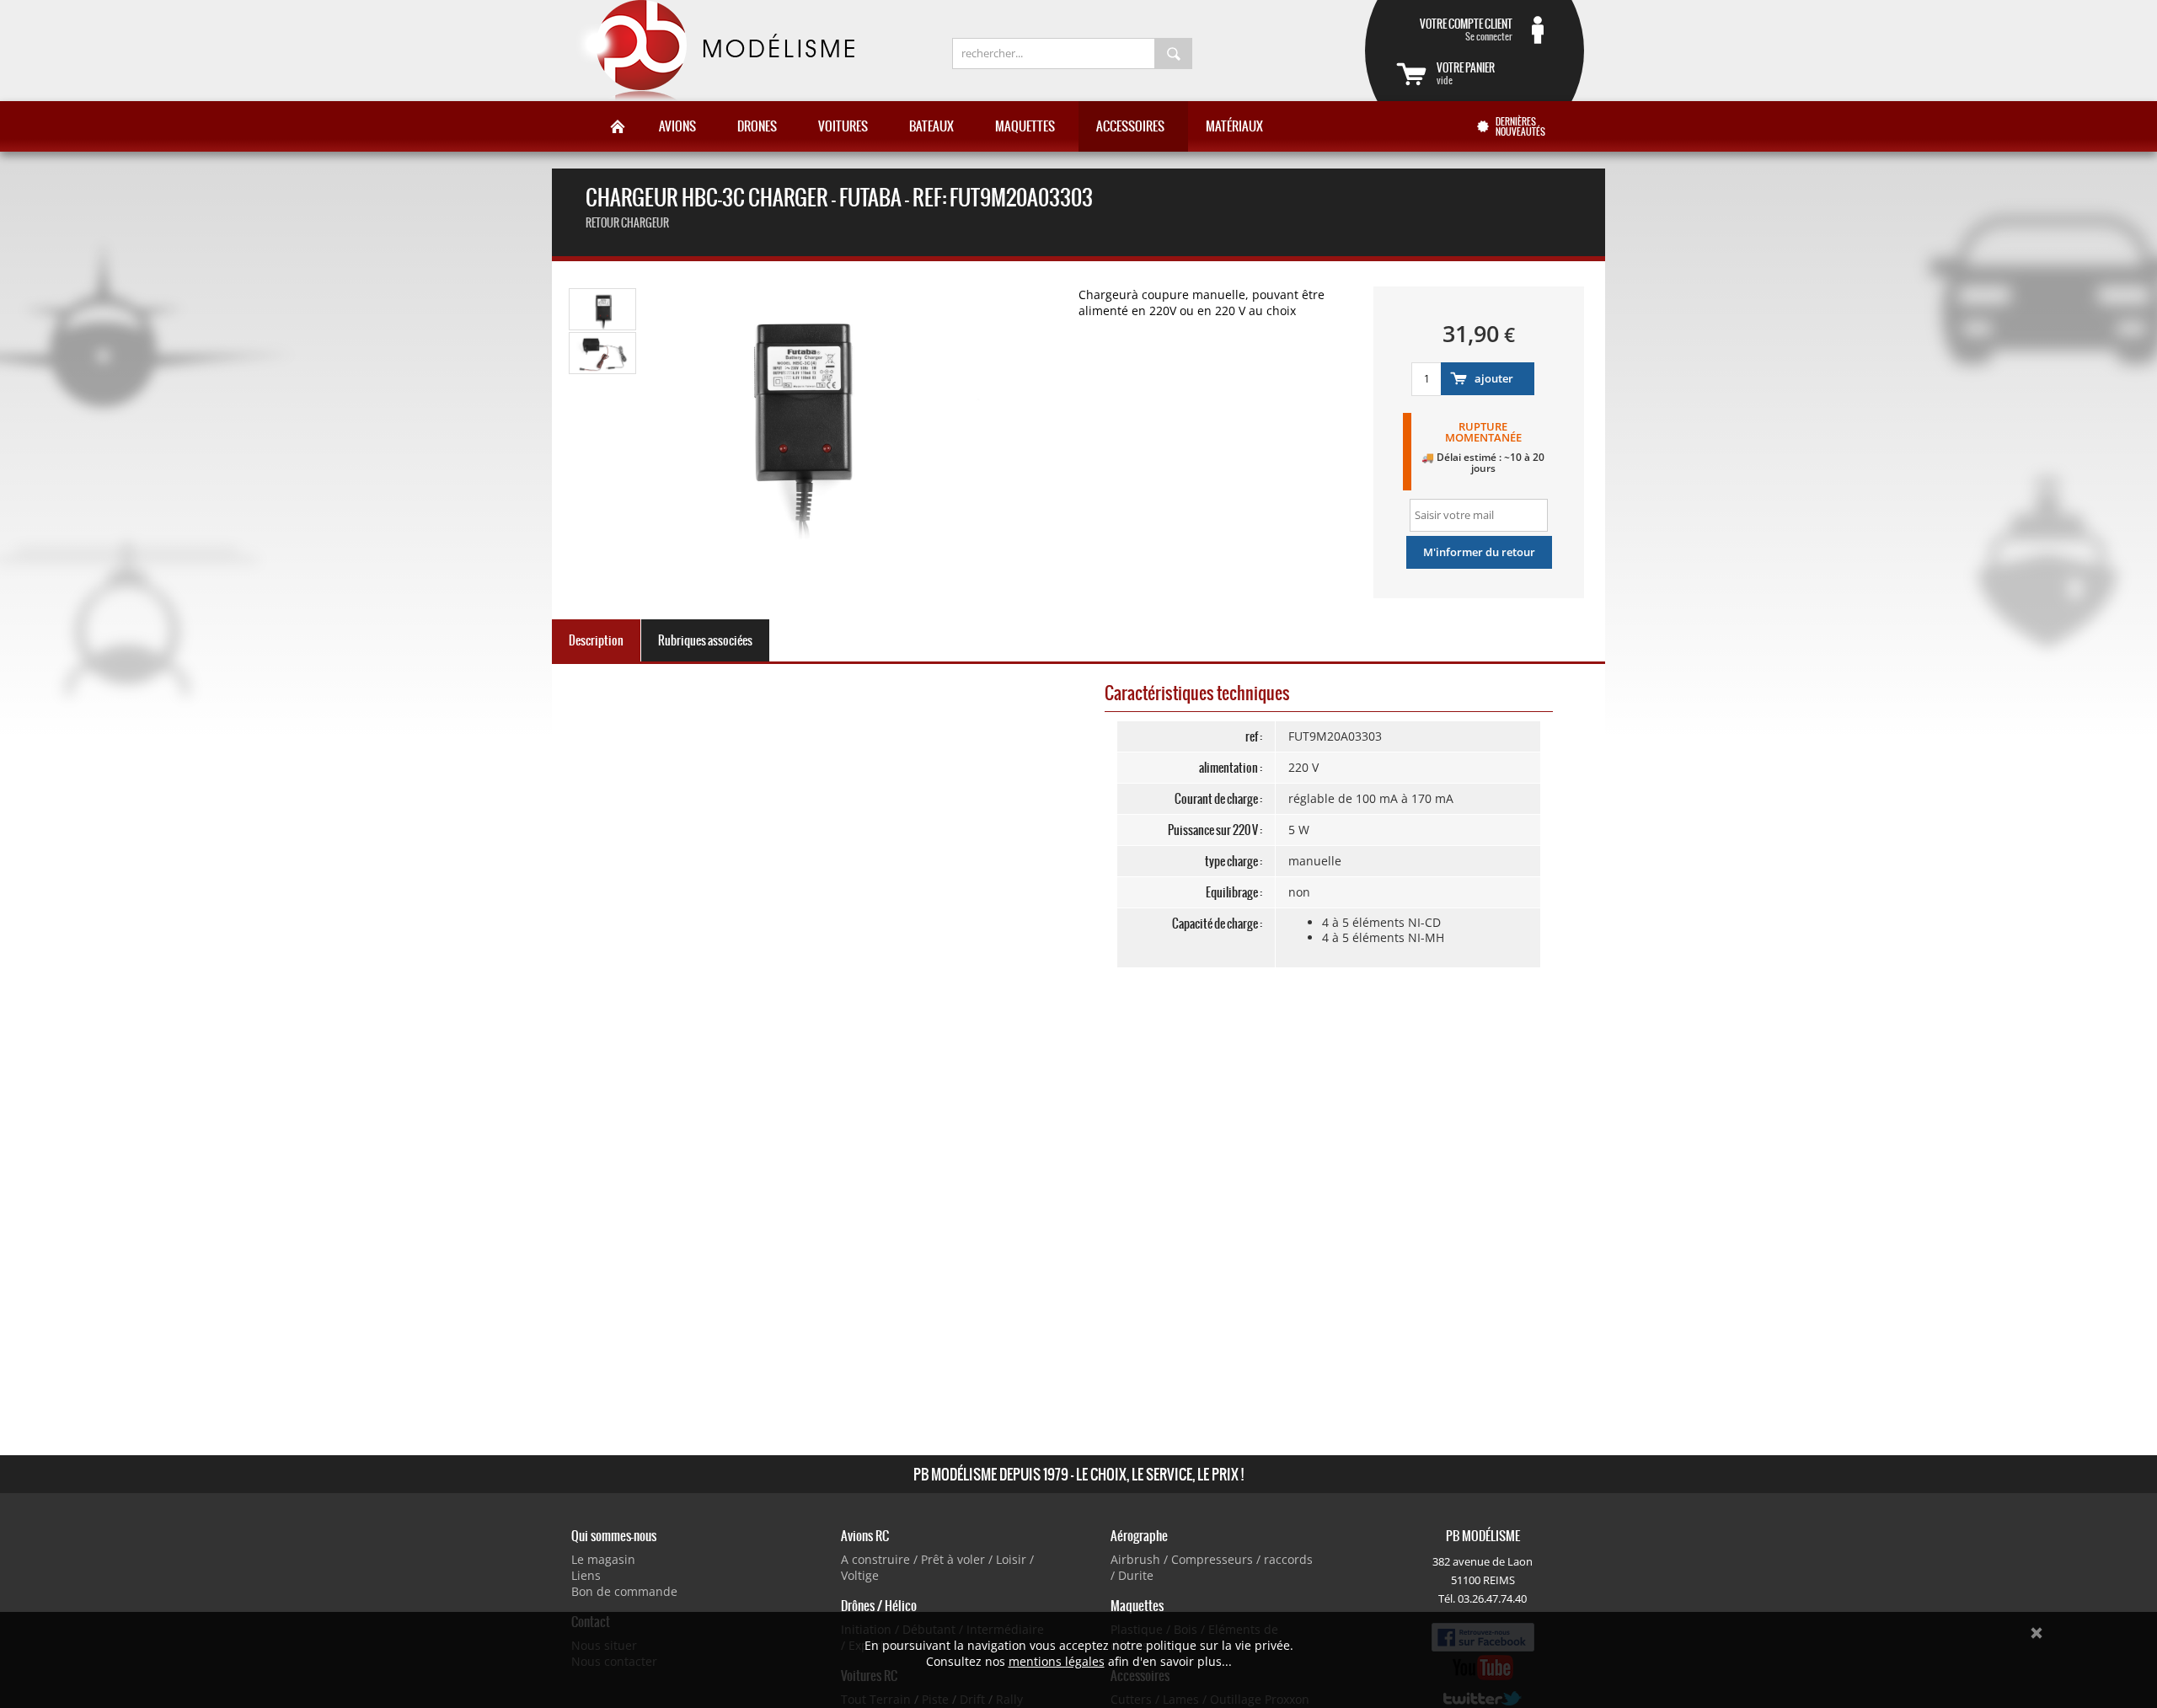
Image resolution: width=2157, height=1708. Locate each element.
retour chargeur (627, 223)
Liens (586, 1575)
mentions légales (1057, 1661)
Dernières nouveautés (1520, 126)
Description (596, 640)
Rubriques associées (705, 640)
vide (1466, 73)
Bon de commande (624, 1591)
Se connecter (1466, 29)
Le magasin (603, 1559)
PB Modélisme (714, 51)
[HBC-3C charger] (604, 327)
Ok (2037, 1633)
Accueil (618, 126)
